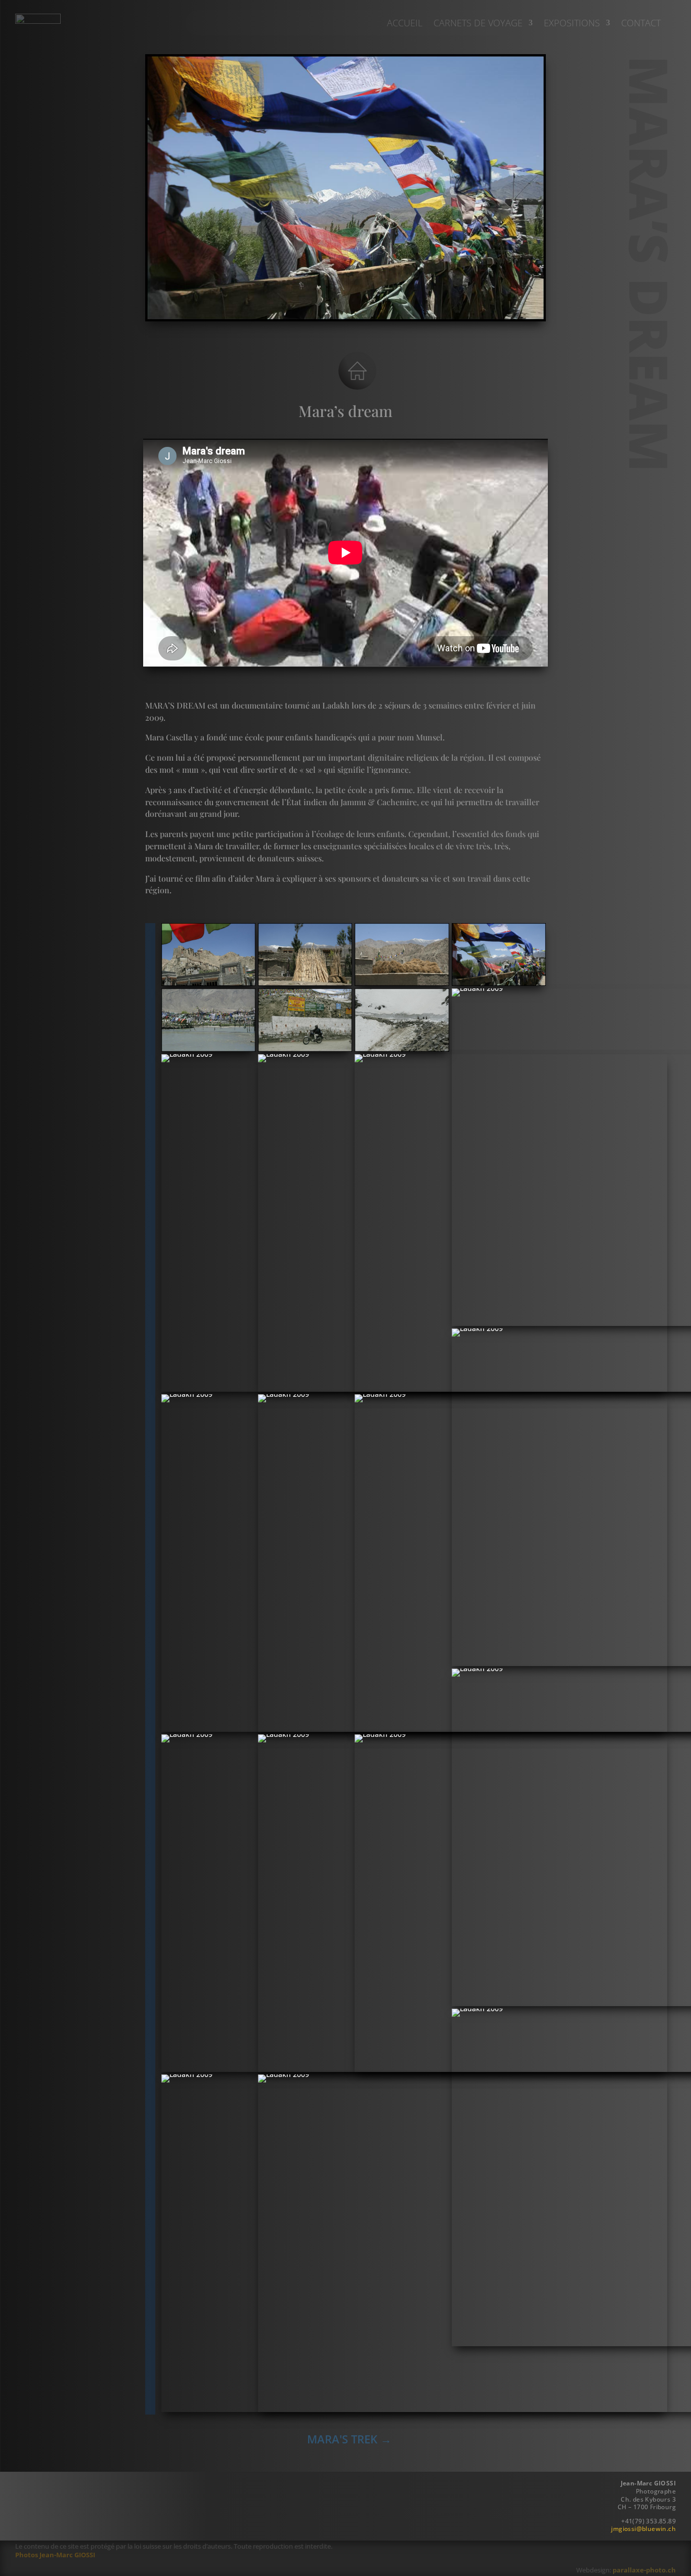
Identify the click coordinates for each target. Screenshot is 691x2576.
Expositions (572, 24)
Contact (641, 24)
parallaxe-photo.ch (644, 2570)
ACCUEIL (405, 24)
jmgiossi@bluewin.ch (643, 2529)
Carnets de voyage (478, 24)
